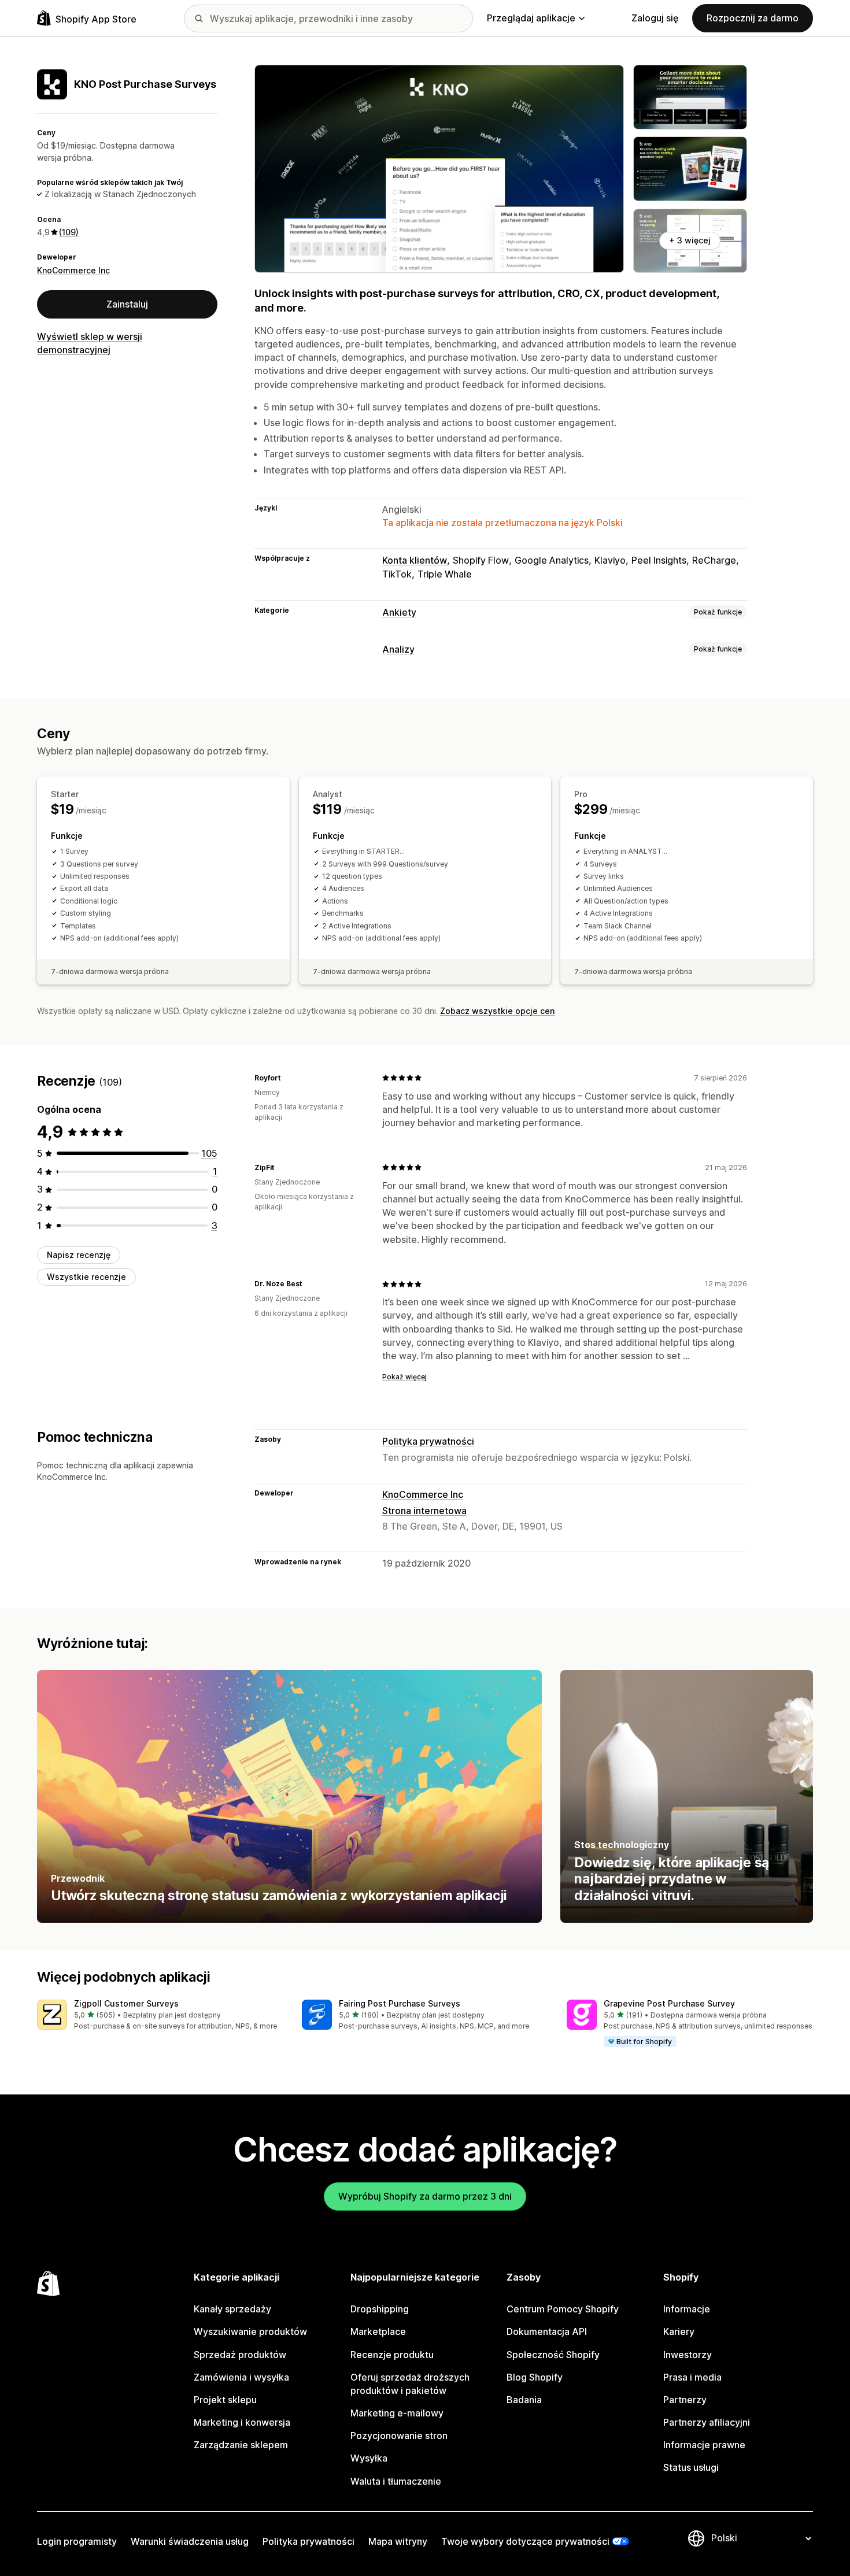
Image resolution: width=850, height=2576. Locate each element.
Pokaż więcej (404, 1377)
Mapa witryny (398, 2541)
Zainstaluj (127, 304)
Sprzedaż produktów (240, 2355)
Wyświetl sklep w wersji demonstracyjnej (90, 343)
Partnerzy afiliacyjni (707, 2422)
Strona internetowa (424, 1511)
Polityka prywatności (428, 1441)
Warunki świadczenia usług (190, 2541)
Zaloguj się (655, 18)
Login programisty (77, 2541)
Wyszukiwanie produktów (250, 2331)
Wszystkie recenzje (86, 1277)
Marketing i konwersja (242, 2422)
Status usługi (691, 2467)
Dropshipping (380, 2309)
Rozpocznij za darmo (753, 18)
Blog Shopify (535, 2377)
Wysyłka (369, 2458)
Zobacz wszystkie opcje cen (497, 1011)
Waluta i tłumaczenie (396, 2481)
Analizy (398, 649)
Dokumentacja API (547, 2331)
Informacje (687, 2309)
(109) (69, 232)
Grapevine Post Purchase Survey (669, 2003)
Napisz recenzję (79, 1255)
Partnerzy (685, 2400)
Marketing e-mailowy (397, 2413)
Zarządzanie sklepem (241, 2445)
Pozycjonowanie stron (399, 2436)
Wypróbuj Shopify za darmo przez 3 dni (425, 2196)
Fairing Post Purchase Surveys (400, 2003)
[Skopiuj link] (287, 1078)
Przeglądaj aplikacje (531, 18)
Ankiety (399, 612)
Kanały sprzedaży (232, 2309)
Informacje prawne (704, 2445)
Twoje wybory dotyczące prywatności (525, 2541)
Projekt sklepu (225, 2400)
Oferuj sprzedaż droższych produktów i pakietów (410, 2384)
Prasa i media (692, 2377)
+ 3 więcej (690, 240)
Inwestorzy (688, 2355)
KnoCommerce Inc (73, 270)
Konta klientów (415, 560)
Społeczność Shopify (553, 2355)
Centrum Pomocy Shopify (563, 2309)
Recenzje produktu (392, 2355)
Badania (524, 2400)
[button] (160, 2016)
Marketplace (378, 2331)
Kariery (679, 2331)
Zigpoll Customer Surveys (126, 2003)
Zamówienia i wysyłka (241, 2377)
